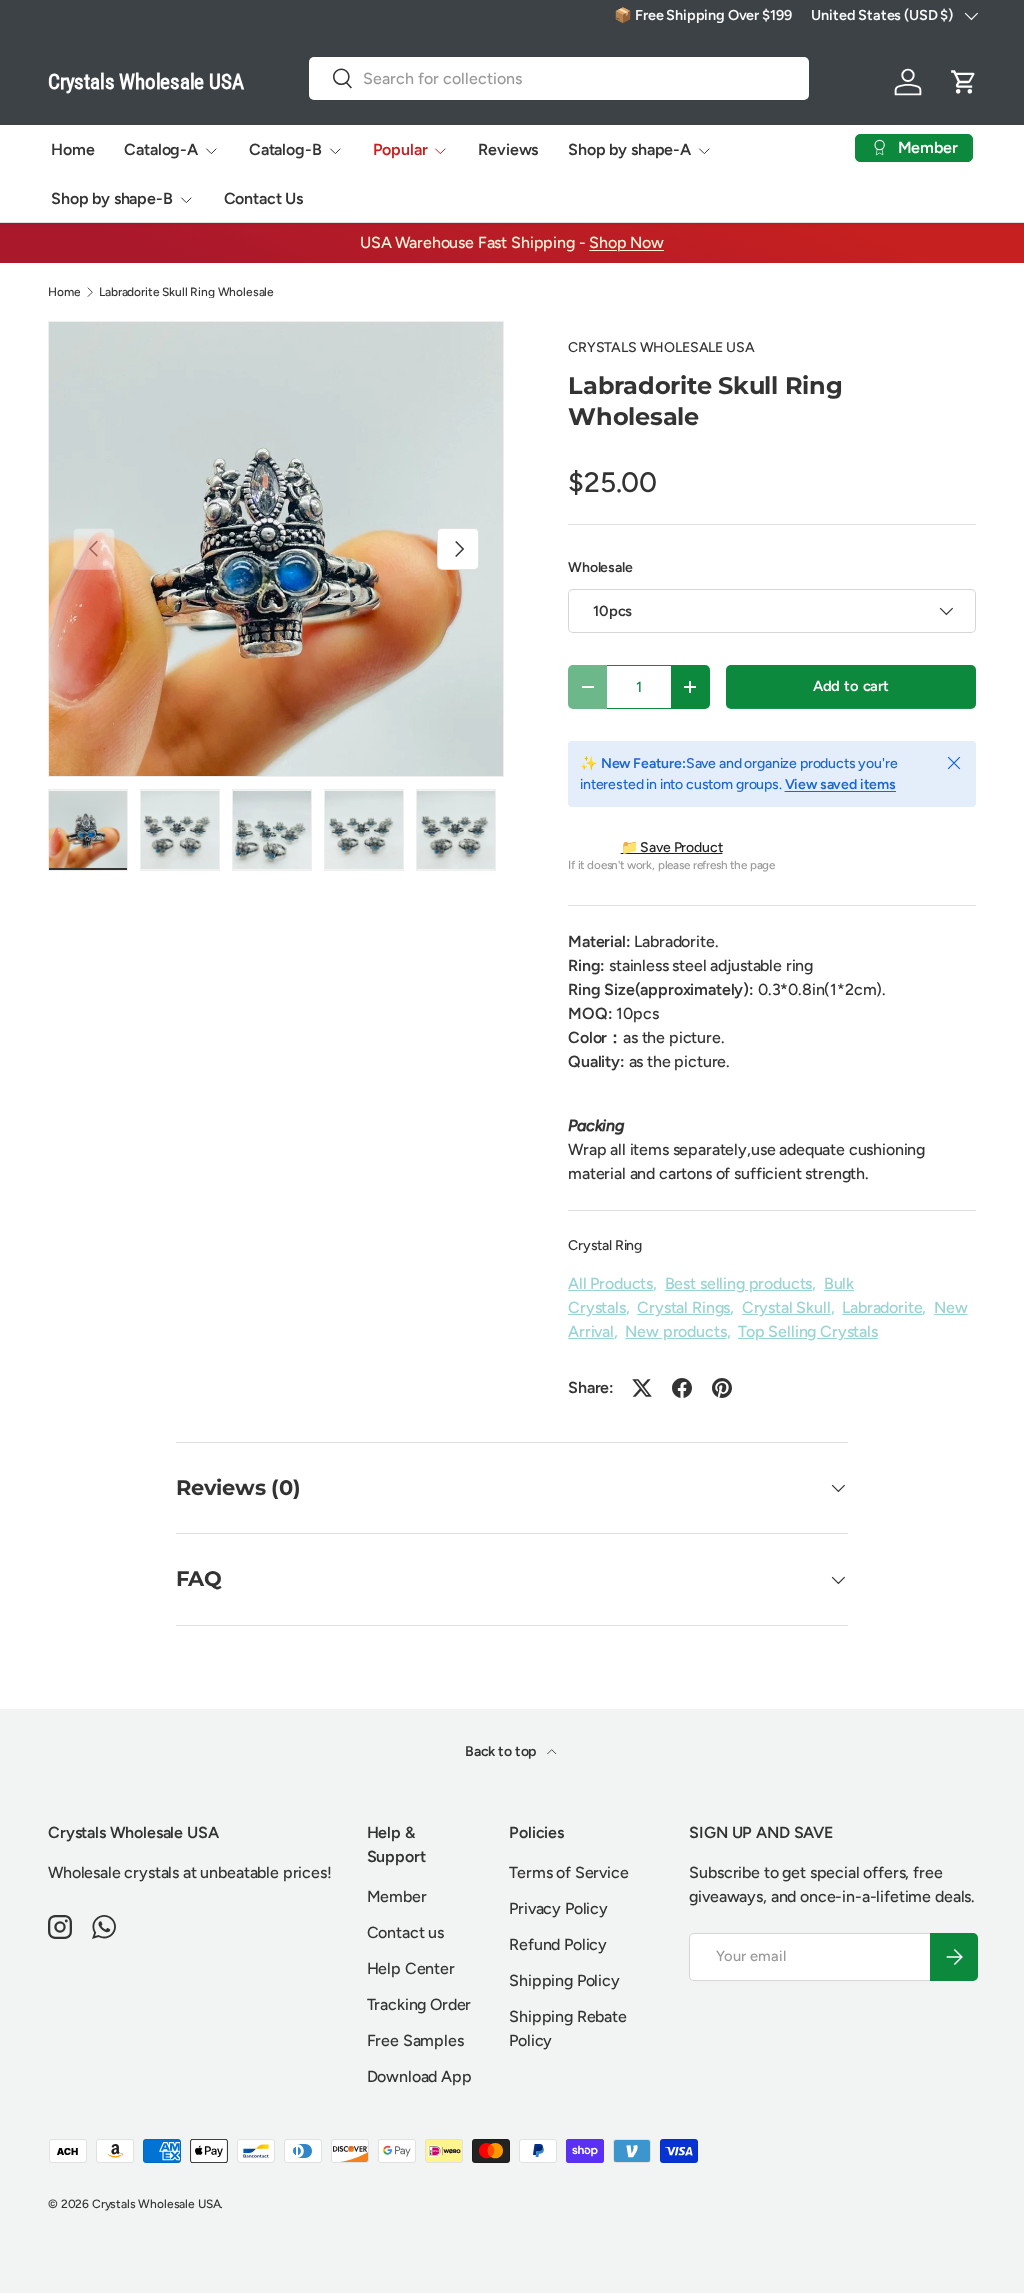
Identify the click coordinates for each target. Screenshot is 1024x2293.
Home (72, 149)
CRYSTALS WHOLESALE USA (661, 347)
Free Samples (415, 2040)
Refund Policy (558, 1944)
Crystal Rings (683, 1307)
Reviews (508, 149)
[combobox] (559, 78)
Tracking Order (419, 2004)
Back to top (502, 1751)
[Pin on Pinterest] (722, 1388)
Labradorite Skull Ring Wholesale (186, 292)
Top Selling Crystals (808, 1331)
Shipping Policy (564, 1980)
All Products (610, 1283)
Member (397, 1896)
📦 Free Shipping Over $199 (702, 15)
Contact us (405, 1932)
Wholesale (600, 567)
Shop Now (626, 242)
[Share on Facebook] (682, 1388)
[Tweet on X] (642, 1388)
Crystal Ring (605, 1245)
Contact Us (263, 198)
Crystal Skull (786, 1307)
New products (675, 1331)
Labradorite (882, 1307)
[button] (964, 82)
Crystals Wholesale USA (156, 2204)
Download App (419, 2076)
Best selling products (739, 1283)
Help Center (411, 1968)
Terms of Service (568, 1872)
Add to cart (851, 686)
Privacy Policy (558, 1908)
